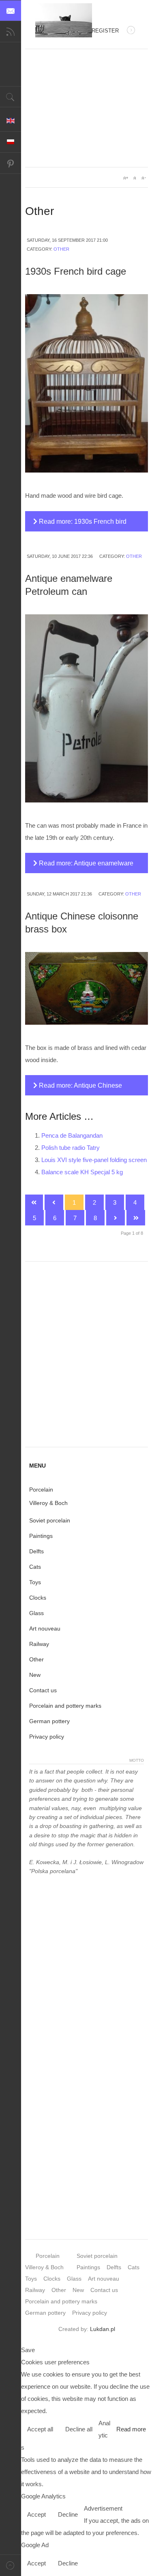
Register (105, 31)
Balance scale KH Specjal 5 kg (82, 1172)
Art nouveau (45, 1628)
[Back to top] (11, 2565)
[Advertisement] (87, 108)
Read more (131, 2429)
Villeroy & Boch (48, 1503)
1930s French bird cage (76, 271)
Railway (39, 1644)
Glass (36, 1613)
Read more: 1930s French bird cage (80, 525)
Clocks (38, 1598)
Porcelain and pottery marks (65, 1706)
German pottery (49, 1721)
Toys (35, 1582)
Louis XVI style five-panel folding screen (94, 1160)
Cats (35, 1567)
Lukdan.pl (103, 2329)
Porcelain (41, 1490)
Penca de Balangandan (72, 1135)
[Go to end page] (136, 1218)
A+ (126, 178)
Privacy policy (47, 1737)
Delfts (36, 1551)
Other (61, 249)
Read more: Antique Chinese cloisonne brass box (78, 1089)
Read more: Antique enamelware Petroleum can (83, 866)
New (35, 1675)
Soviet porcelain (50, 1520)
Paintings (41, 1536)
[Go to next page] (116, 1218)
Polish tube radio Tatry (71, 1148)
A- (143, 178)
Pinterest (11, 163)
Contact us (43, 1690)
